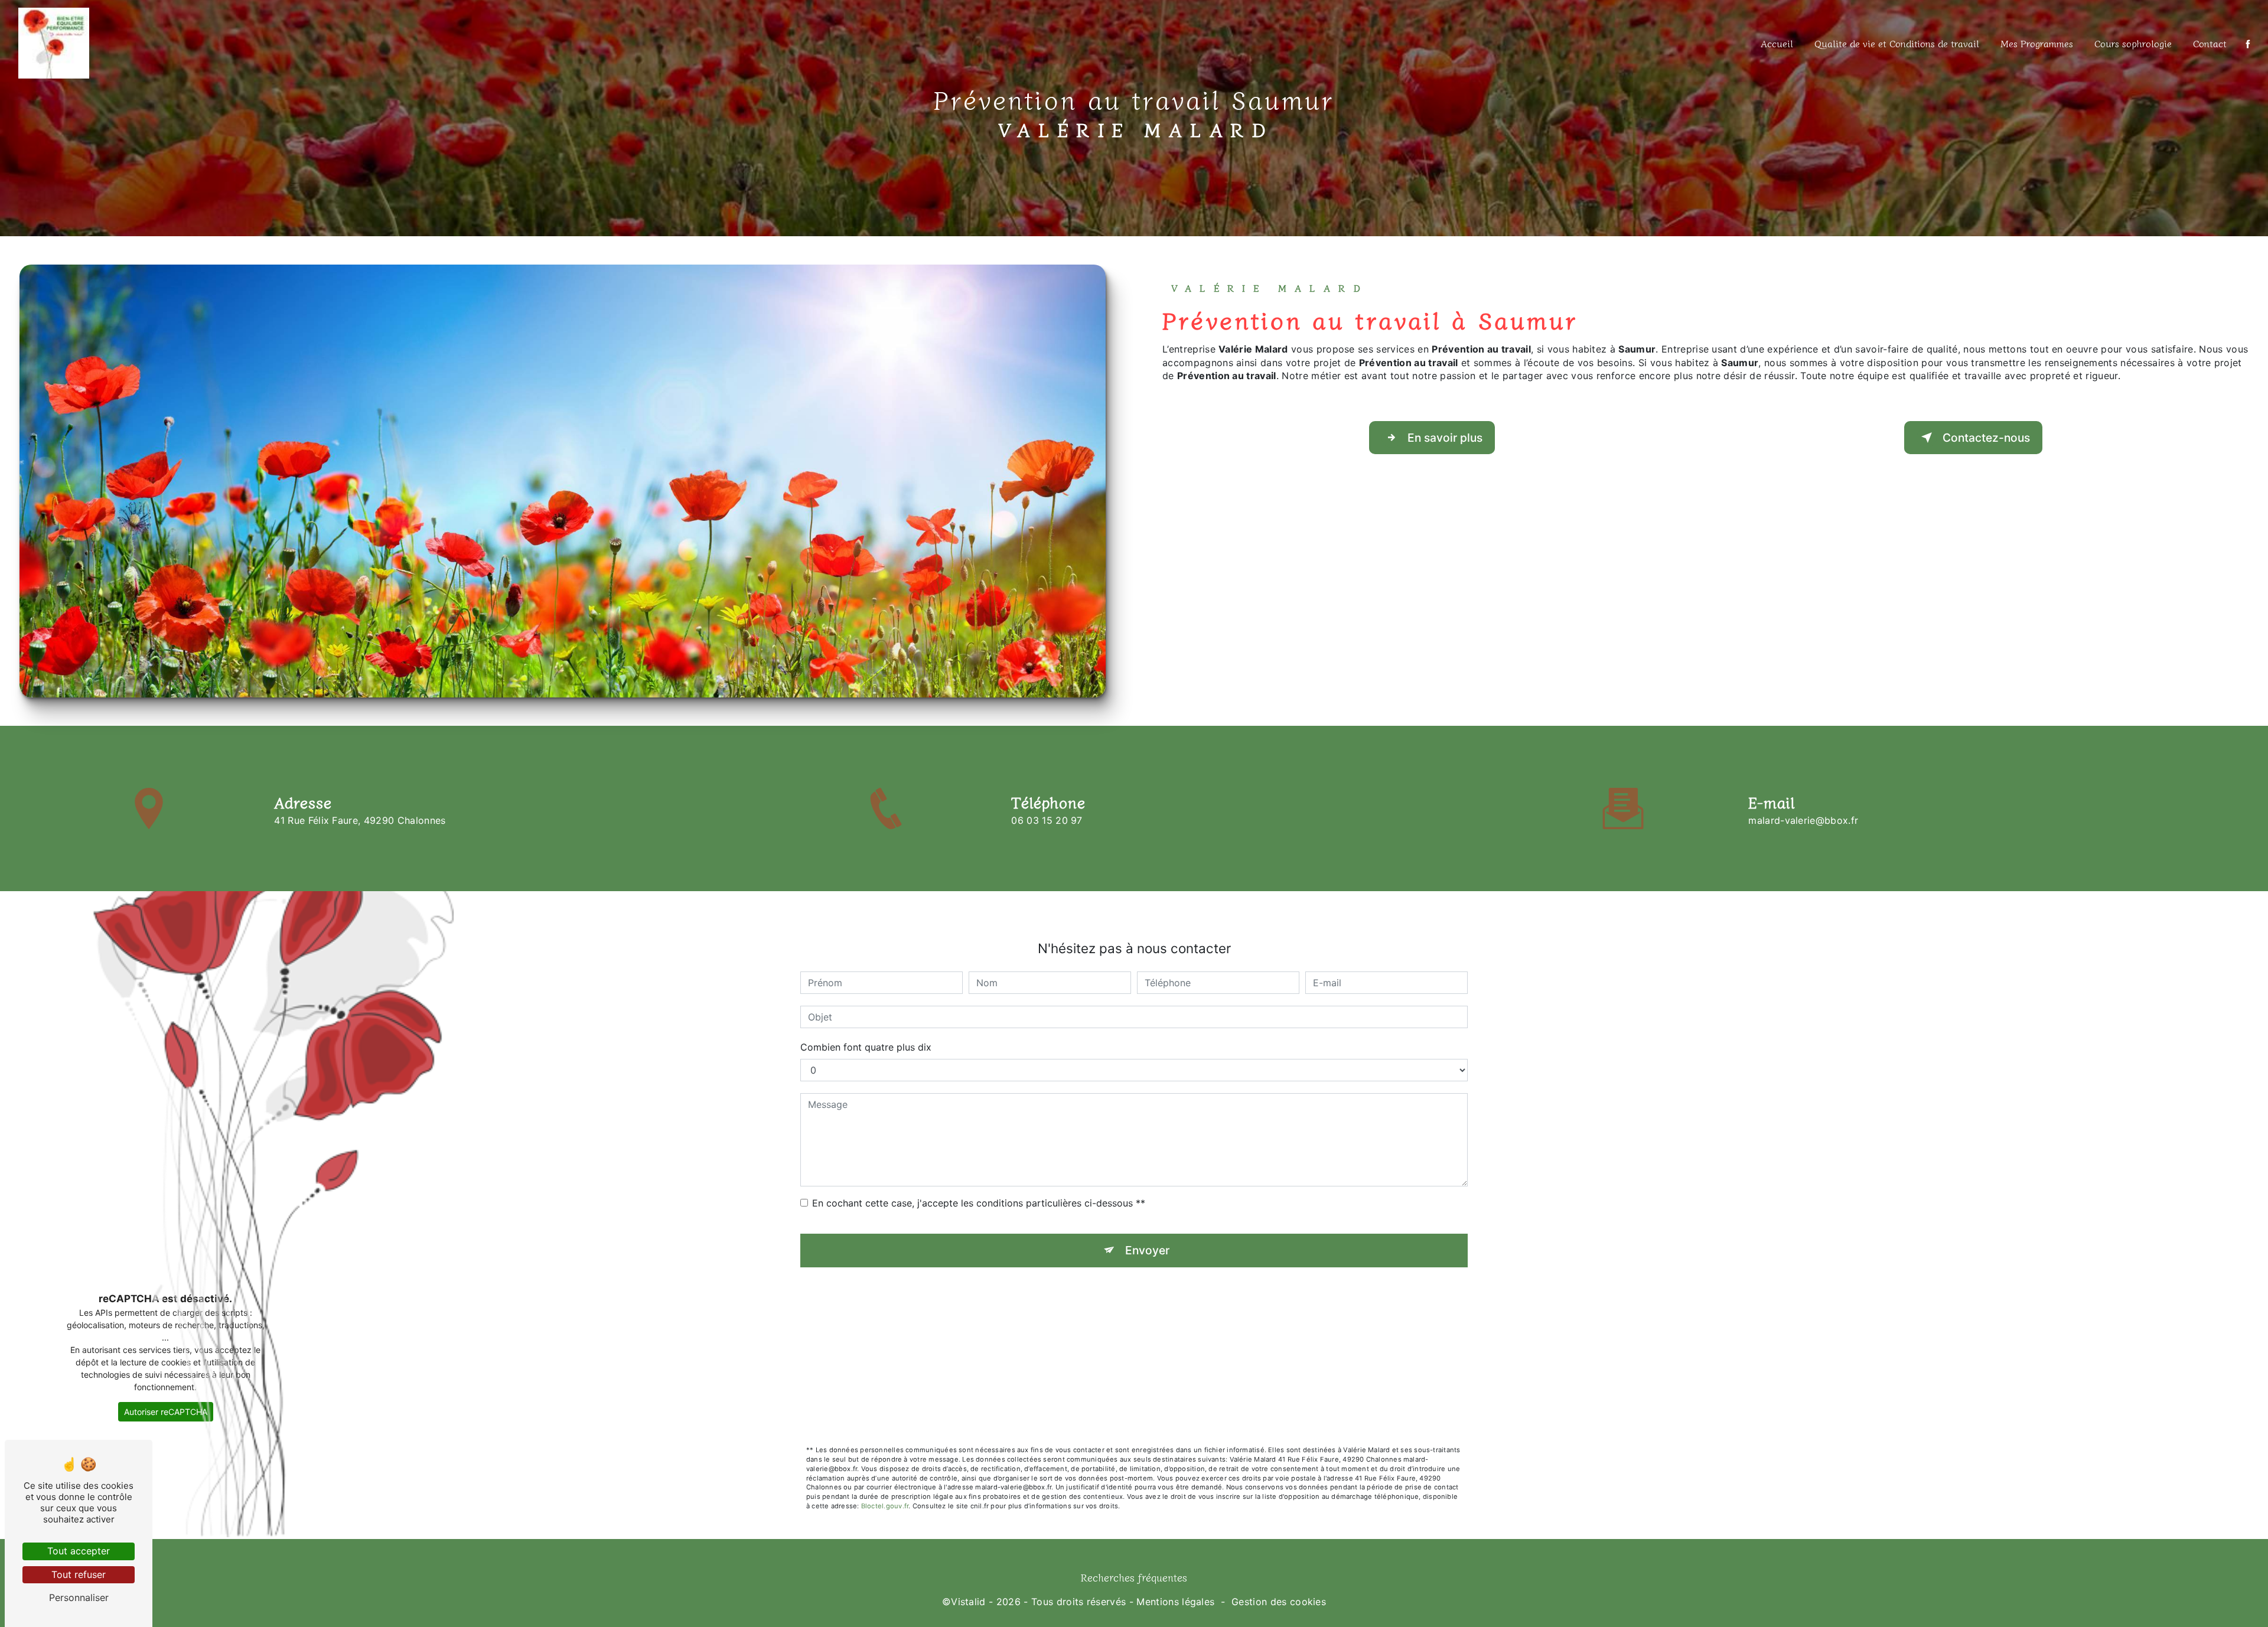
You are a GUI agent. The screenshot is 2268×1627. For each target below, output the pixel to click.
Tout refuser (79, 1574)
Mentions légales (1175, 1602)
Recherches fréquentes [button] (1134, 1577)
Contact (2210, 43)
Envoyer (1147, 1250)
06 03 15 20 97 (1047, 820)
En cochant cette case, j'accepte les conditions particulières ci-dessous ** (979, 1203)
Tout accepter (79, 1551)
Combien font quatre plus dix (866, 1047)
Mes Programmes (2037, 43)
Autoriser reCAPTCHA (166, 1412)
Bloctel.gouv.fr (885, 1506)
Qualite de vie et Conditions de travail (1897, 43)
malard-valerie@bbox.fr (1803, 820)
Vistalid (968, 1602)
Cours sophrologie (2133, 43)
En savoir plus (1445, 438)
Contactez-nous (1986, 438)
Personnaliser (79, 1597)
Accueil (1777, 43)
